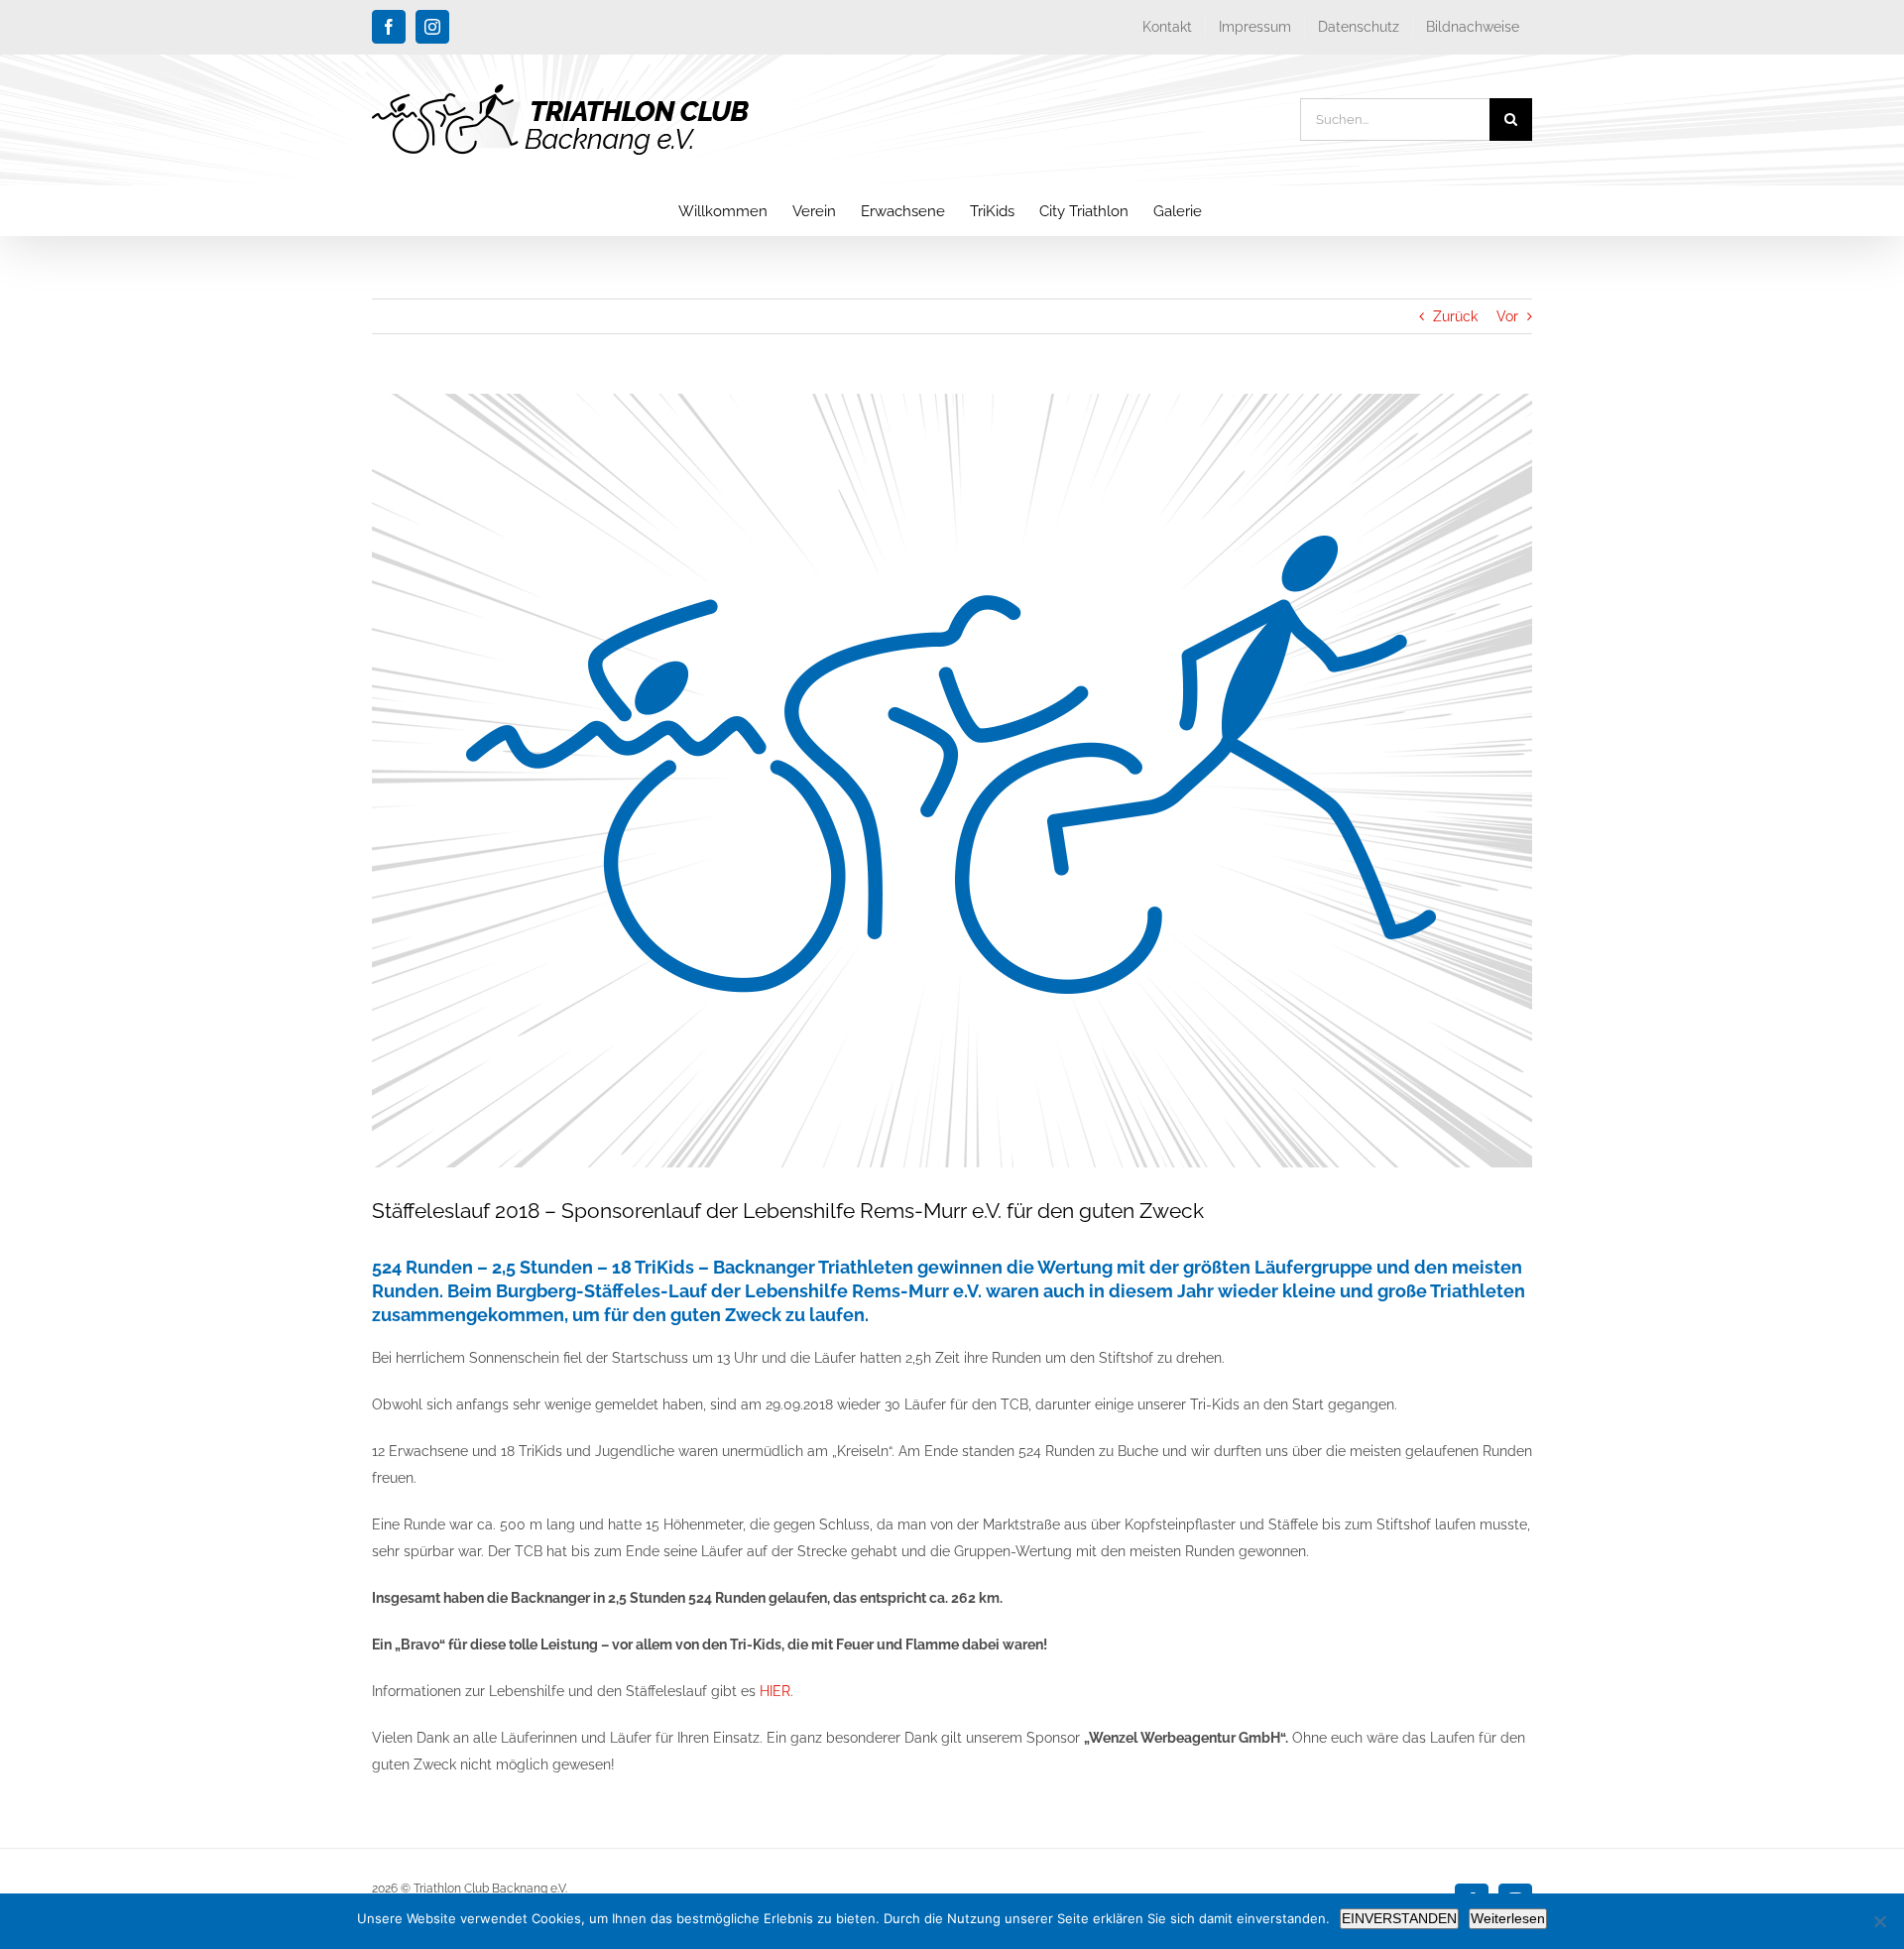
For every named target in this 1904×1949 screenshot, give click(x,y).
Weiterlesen (1508, 1918)
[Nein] (1879, 1921)
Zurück (1455, 316)
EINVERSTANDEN (1399, 1918)
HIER (775, 1691)
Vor (1507, 316)
